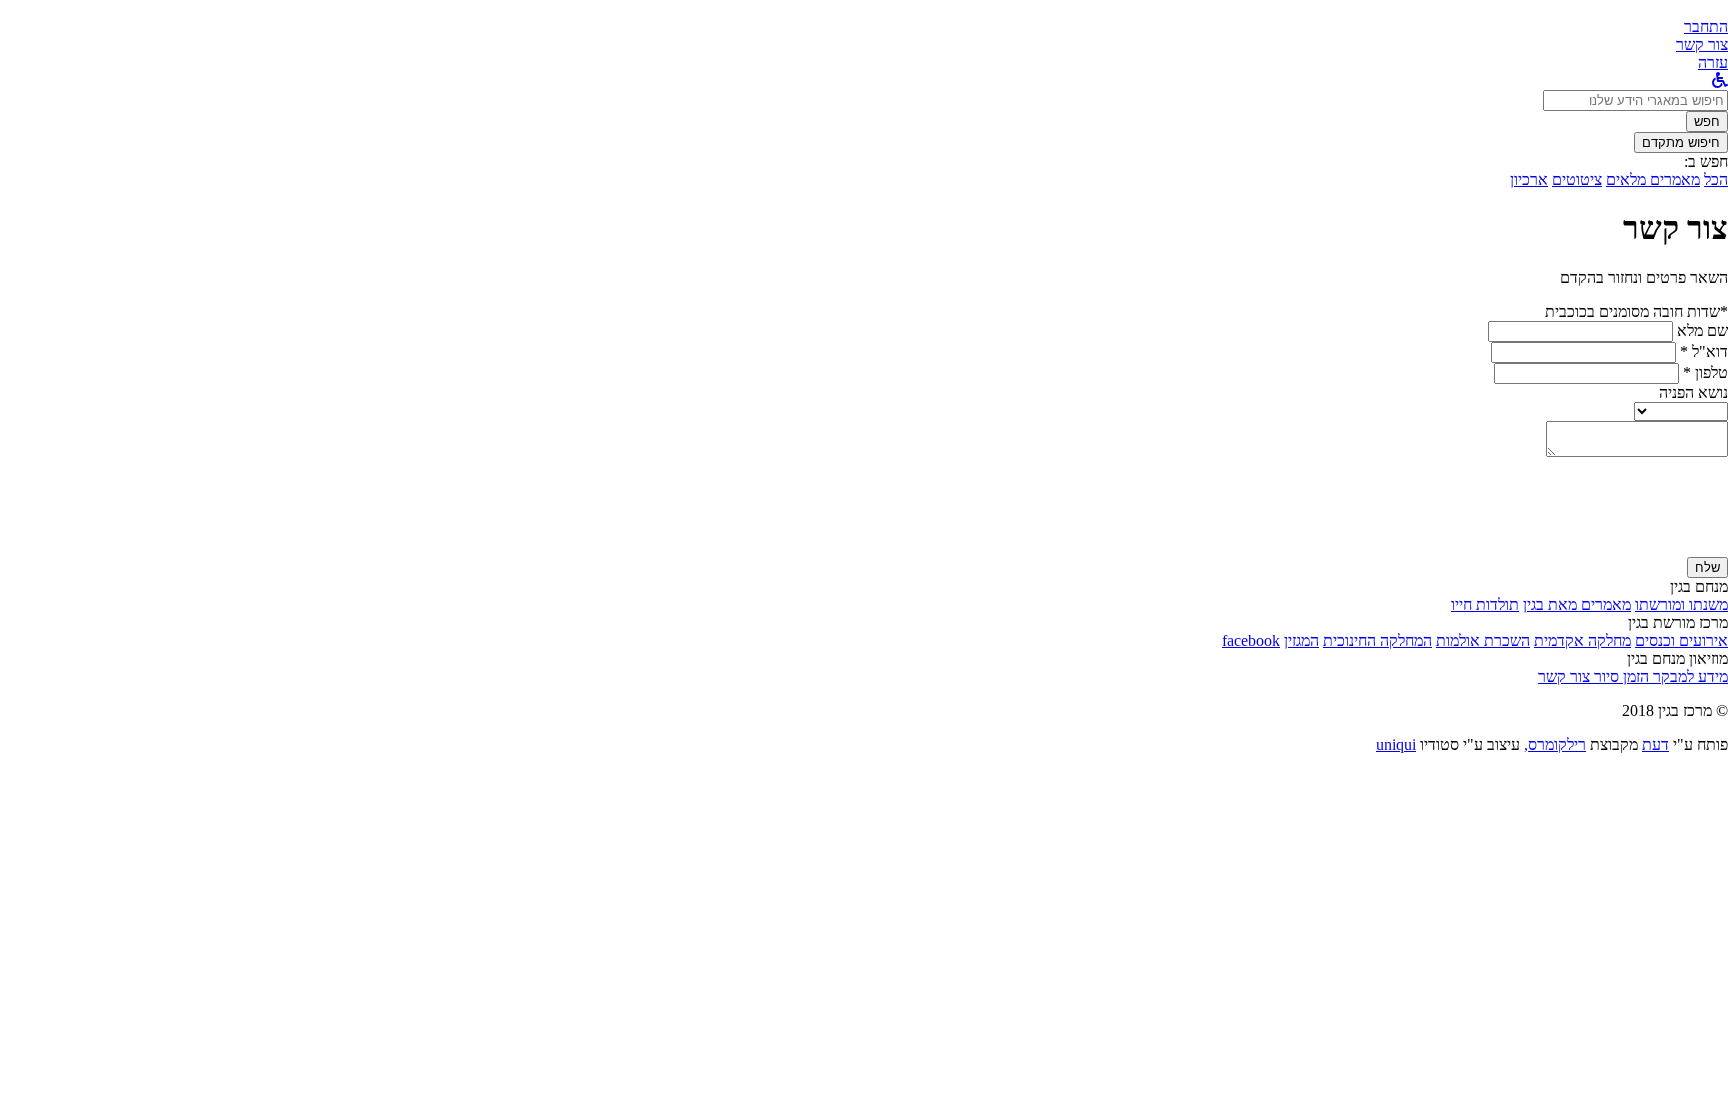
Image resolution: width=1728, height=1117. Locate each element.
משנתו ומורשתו (1681, 604)
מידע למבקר (1688, 676)
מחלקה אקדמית (1582, 640)
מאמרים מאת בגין (1577, 604)
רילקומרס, (1555, 744)
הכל (1716, 179)
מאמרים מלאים (1653, 179)
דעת (1655, 744)
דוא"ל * (1704, 351)
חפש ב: (1706, 161)
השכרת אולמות (1483, 640)
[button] (1706, 26)
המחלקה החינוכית (1377, 640)
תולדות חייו (1485, 604)
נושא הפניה (1693, 392)
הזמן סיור (1619, 676)
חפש (1707, 121)
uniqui (1396, 744)
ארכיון (1529, 179)
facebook (1251, 640)
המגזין (1301, 640)
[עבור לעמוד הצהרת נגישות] (1720, 80)
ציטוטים (1577, 179)
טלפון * (1705, 372)
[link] (1702, 44)
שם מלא (1702, 330)
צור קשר (1564, 676)
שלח (1707, 567)
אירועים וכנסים (1681, 640)
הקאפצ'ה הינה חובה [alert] (1667, 547)
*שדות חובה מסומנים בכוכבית (1636, 311)
